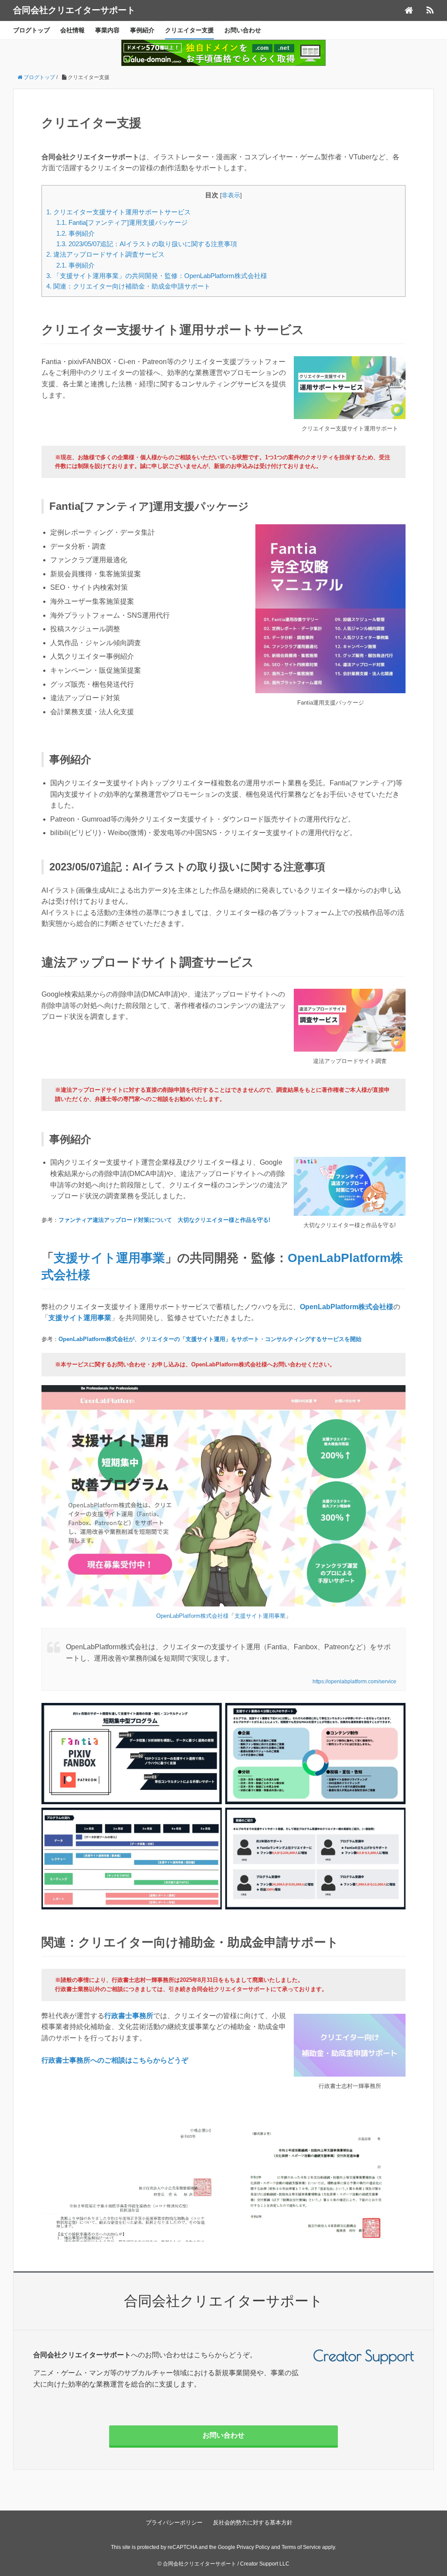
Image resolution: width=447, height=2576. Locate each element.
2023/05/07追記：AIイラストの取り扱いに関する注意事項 (147, 244)
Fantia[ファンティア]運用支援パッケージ (122, 222)
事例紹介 (142, 30)
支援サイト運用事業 (109, 1258)
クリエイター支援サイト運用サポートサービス (119, 212)
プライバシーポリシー (174, 2523)
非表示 (231, 195)
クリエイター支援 (189, 30)
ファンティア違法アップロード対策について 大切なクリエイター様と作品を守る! (164, 1220)
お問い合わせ (243, 30)
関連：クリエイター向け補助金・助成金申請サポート (128, 286)
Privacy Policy (253, 2547)
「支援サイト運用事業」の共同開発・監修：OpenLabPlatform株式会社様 (157, 276)
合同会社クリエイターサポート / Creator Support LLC (226, 2564)
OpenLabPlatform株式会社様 (347, 1307)
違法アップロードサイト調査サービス (105, 254)
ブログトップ (31, 30)
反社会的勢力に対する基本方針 (253, 2523)
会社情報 (72, 30)
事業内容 (107, 30)
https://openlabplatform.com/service (354, 1682)
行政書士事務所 (129, 2016)
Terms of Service (301, 2547)
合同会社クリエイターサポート (74, 10)
